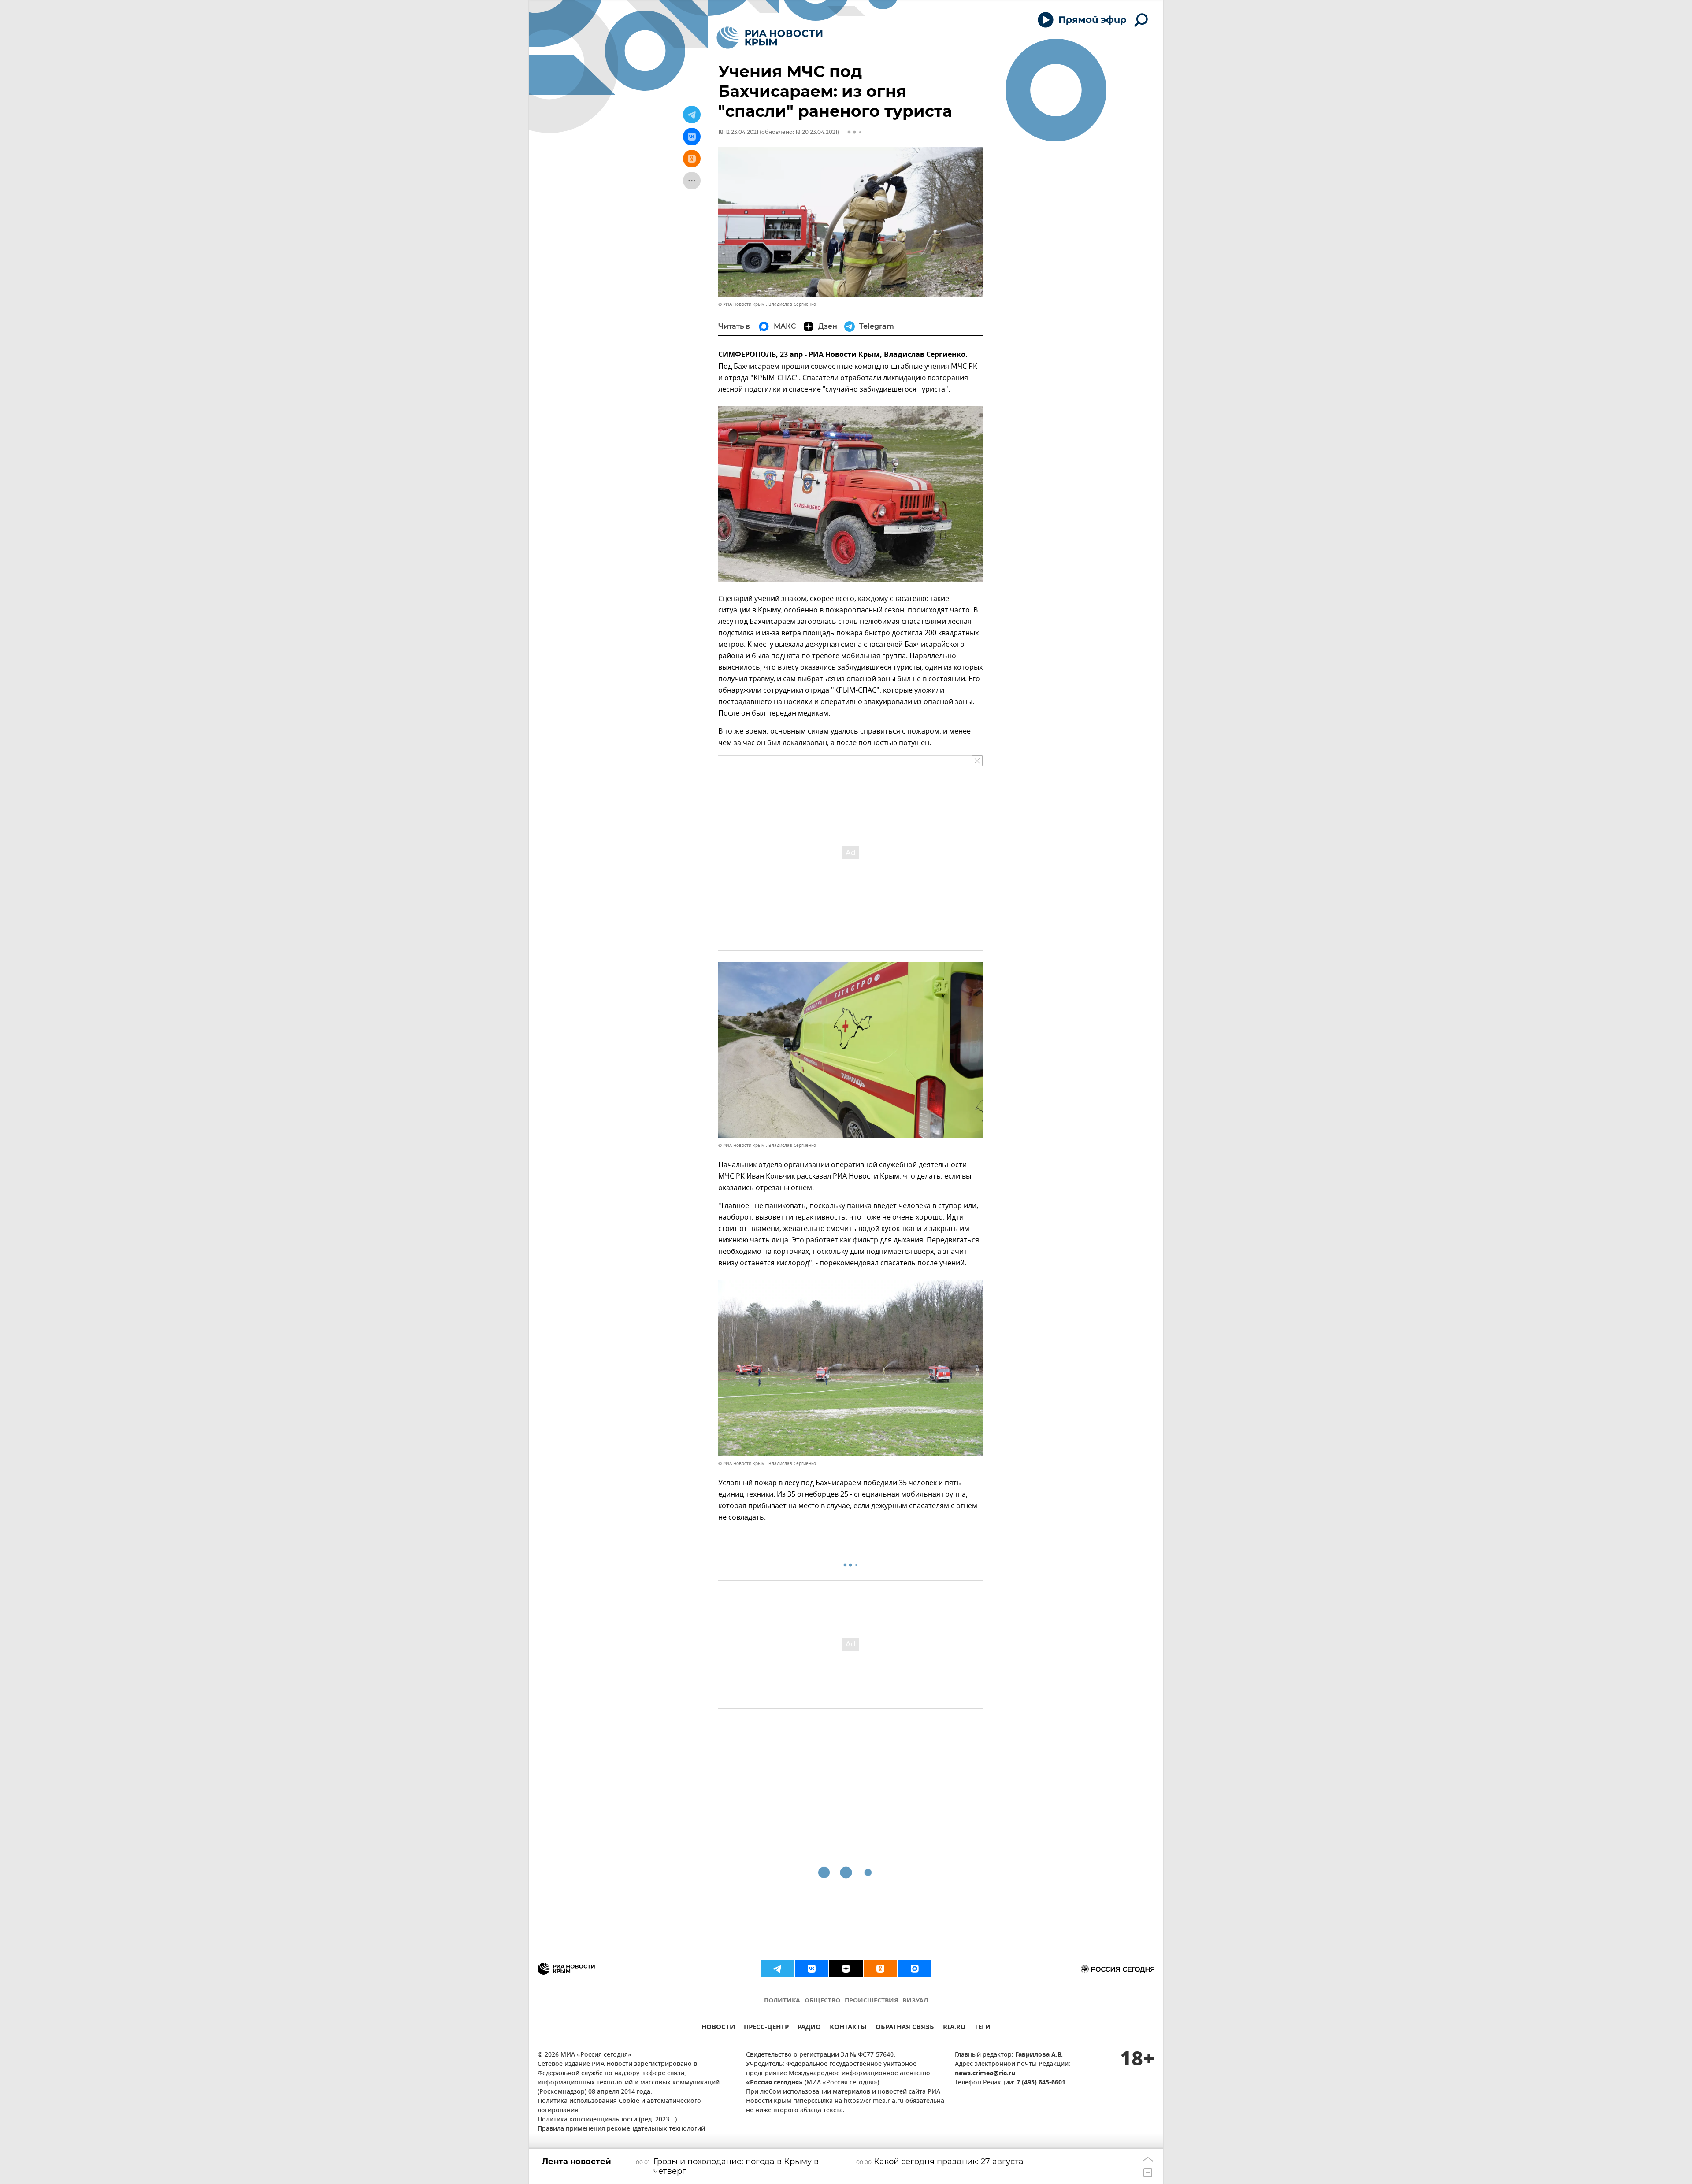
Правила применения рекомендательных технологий (621, 2129)
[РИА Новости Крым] (770, 38)
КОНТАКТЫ (848, 2028)
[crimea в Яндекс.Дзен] (846, 1969)
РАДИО (809, 2028)
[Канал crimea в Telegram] (777, 1969)
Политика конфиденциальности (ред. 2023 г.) (607, 2120)
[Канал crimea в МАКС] (915, 1969)
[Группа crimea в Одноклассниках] (880, 1969)
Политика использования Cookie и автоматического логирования (619, 2106)
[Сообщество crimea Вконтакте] (812, 1969)
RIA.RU (954, 2028)
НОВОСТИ (718, 2028)
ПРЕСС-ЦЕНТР (766, 2028)
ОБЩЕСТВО (822, 2001)
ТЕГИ (982, 2028)
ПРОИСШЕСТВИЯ (871, 2001)
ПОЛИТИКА (782, 2001)
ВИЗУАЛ (915, 2001)
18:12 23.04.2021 (738, 132)
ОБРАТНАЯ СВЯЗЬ (905, 2028)
